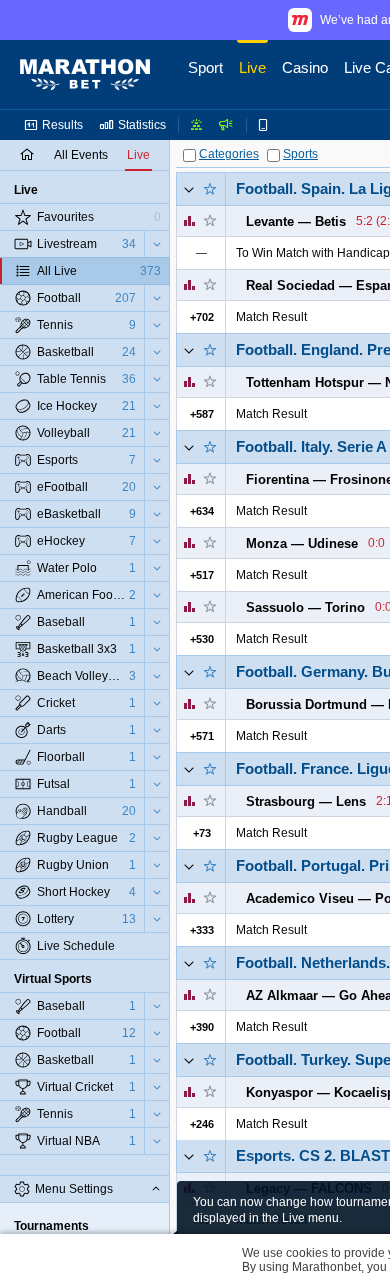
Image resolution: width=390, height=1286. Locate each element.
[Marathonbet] (85, 75)
